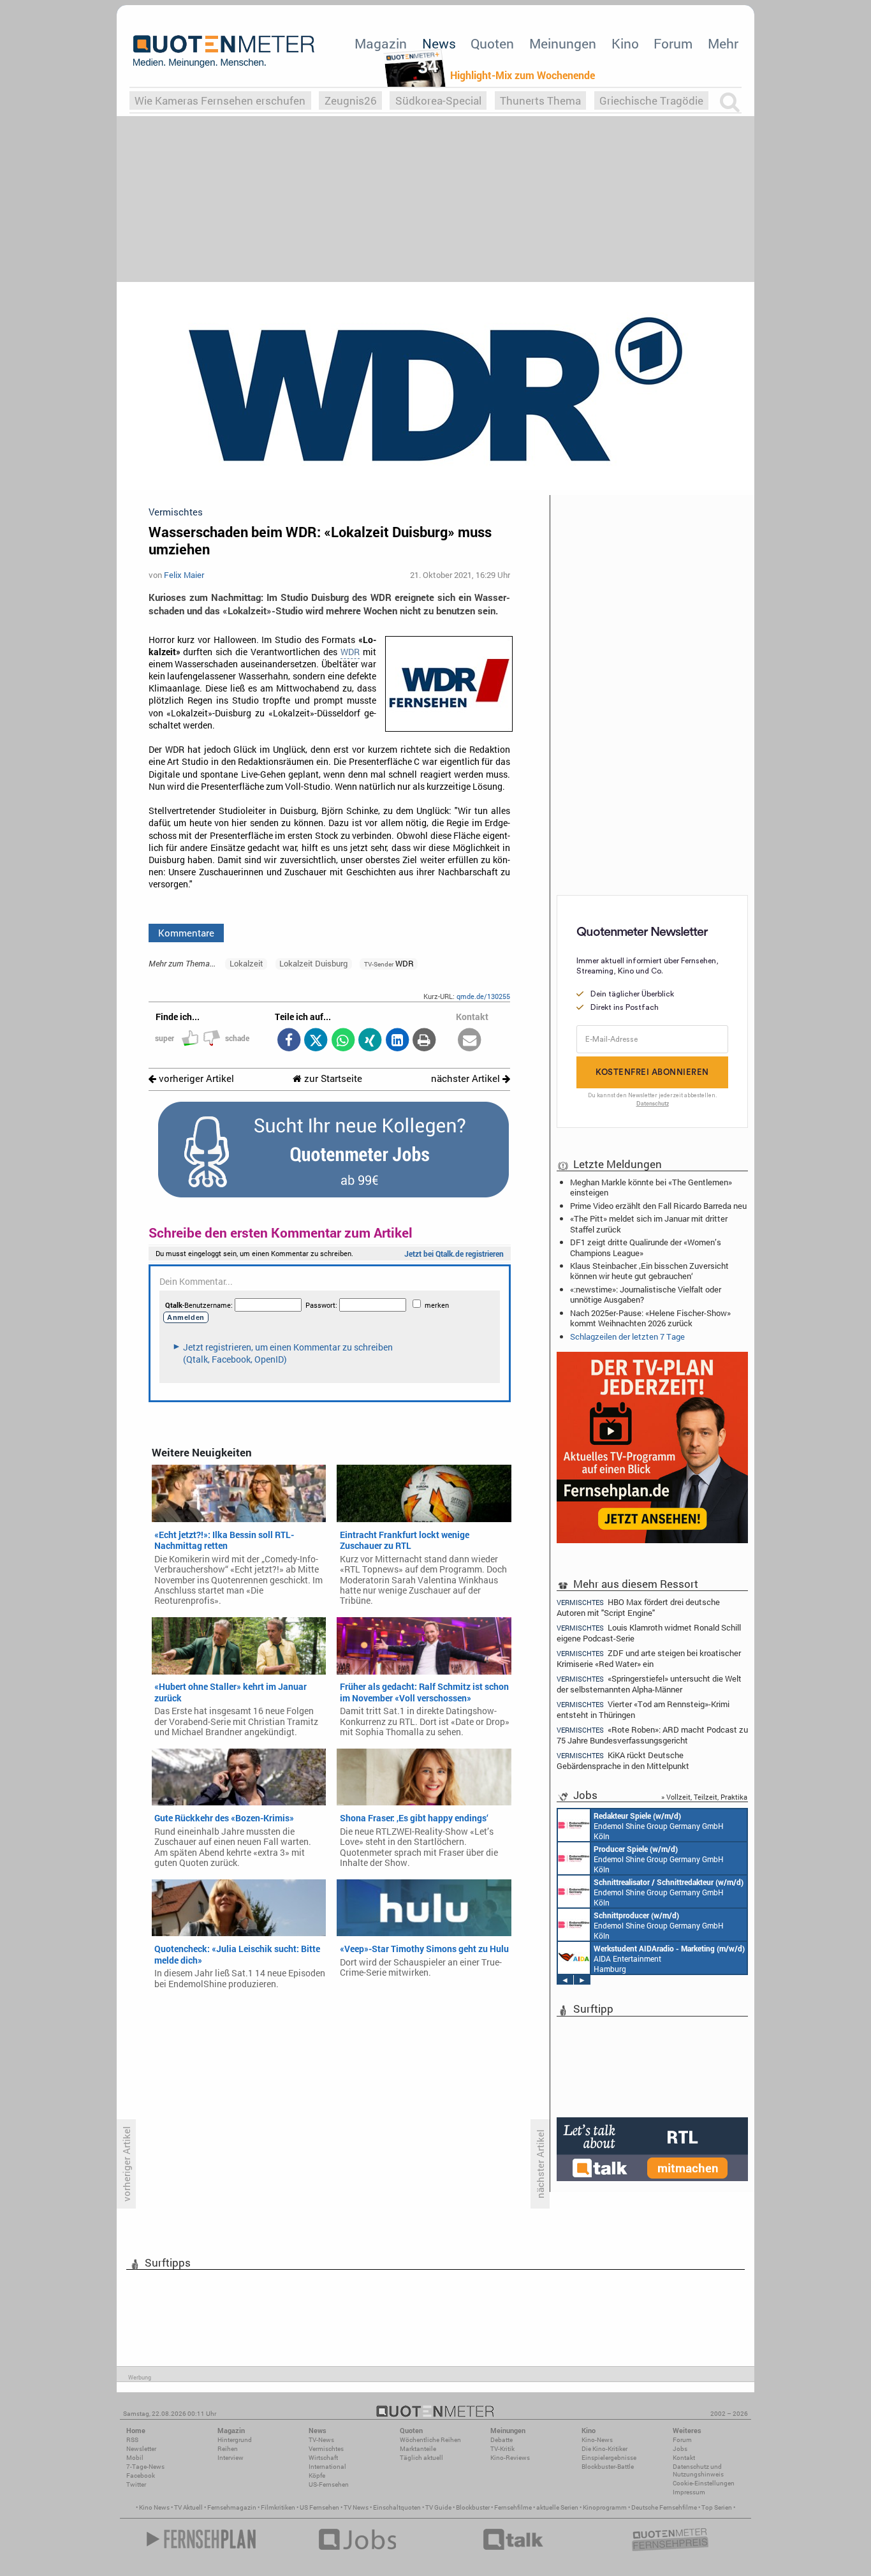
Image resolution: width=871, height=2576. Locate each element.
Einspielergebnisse (609, 2458)
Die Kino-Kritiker (604, 2449)
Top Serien (717, 2507)
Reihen (228, 2449)
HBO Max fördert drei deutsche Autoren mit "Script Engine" (638, 1607)
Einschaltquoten (397, 2507)
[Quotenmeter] (224, 51)
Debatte (501, 2440)
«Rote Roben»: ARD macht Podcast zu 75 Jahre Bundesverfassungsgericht (652, 1735)
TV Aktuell (188, 2507)
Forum (673, 43)
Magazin (381, 43)
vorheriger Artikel (195, 1078)
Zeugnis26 (351, 100)
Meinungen (563, 43)
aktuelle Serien (557, 2507)
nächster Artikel (467, 1078)
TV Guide (438, 2507)
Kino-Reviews (510, 2458)
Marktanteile (418, 2449)
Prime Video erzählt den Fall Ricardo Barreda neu (658, 1206)
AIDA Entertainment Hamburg (669, 1958)
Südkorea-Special (438, 100)
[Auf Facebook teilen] (289, 1041)
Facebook (141, 2476)
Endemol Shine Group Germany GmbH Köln (659, 1826)
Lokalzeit (246, 963)
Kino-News (597, 2440)
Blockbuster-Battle (608, 2467)
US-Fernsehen (329, 2484)
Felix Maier (184, 575)
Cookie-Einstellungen (704, 2483)
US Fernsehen (319, 2507)
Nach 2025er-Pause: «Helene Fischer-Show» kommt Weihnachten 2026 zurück (650, 1318)
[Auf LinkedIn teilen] (397, 1041)
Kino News (154, 2507)
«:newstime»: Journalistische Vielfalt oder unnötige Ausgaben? (646, 1294)
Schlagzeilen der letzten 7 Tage (627, 1336)
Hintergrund (235, 2440)
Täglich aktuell (421, 2458)
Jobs (680, 2449)
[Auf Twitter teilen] (316, 1041)
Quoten (492, 43)
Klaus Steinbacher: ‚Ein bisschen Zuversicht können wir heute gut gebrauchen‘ (649, 1271)
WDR (350, 652)
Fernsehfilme (513, 2507)
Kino (625, 43)
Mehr (723, 43)
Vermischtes (326, 2449)
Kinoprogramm (605, 2507)
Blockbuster (473, 2507)
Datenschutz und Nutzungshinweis (698, 2470)
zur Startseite (332, 1078)
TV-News (321, 2440)
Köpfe (317, 2476)
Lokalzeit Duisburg (313, 963)
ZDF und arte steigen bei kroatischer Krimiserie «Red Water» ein (649, 1658)
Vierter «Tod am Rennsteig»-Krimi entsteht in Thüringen (643, 1709)
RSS (132, 2440)
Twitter (136, 2484)
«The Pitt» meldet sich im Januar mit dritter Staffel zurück (649, 1224)
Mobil (135, 2458)
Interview (231, 2458)
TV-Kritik (502, 2449)
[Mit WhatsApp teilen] (343, 1041)
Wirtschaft (323, 2458)
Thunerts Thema (540, 100)
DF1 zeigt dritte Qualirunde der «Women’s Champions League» (646, 1247)
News (439, 43)
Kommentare (186, 933)
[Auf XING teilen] (370, 1041)
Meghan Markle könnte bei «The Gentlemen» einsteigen (651, 1187)
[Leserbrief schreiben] (470, 1041)
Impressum (689, 2492)
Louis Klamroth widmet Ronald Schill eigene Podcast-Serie (649, 1633)
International (327, 2467)
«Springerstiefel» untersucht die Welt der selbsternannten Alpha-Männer (649, 1684)
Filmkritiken (278, 2507)
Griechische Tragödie (651, 100)
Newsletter (141, 2449)
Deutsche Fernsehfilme (664, 2507)
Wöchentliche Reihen (430, 2440)
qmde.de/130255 (483, 996)
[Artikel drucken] (424, 1041)
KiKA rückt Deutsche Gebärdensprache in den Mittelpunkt (623, 1760)
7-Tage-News (145, 2467)
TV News (356, 2507)
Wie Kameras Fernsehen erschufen (220, 100)
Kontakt (684, 2458)
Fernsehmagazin (232, 2507)
